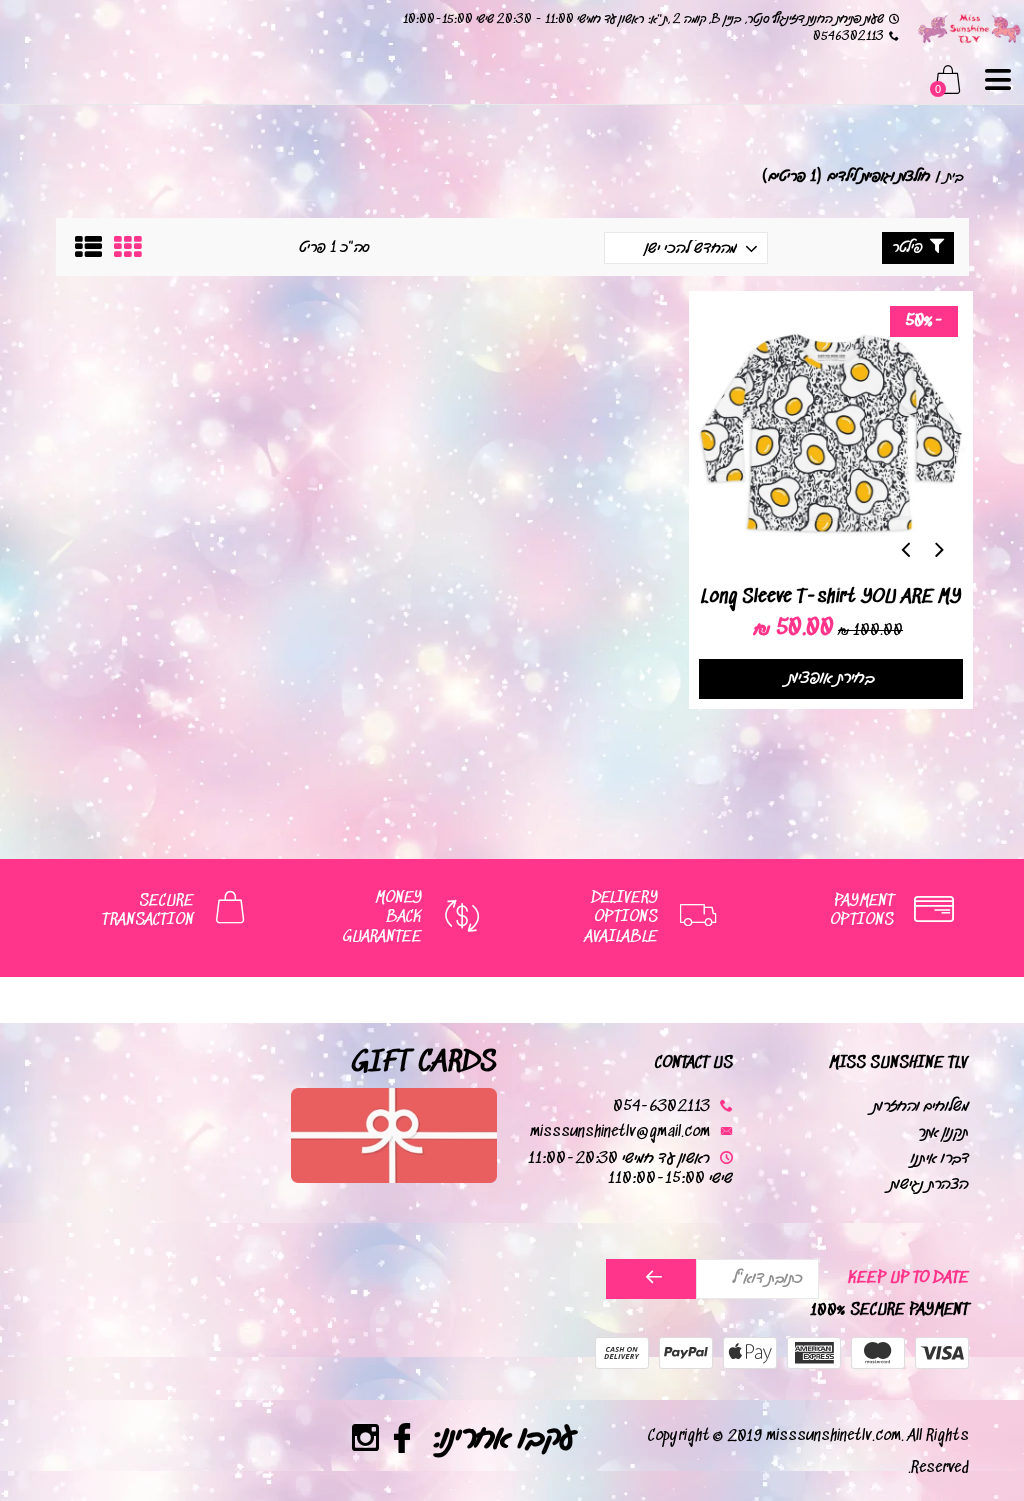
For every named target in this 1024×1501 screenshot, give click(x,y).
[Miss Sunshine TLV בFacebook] (402, 1441)
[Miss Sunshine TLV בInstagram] (365, 1441)
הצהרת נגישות (929, 1184)
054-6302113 (661, 1106)
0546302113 (848, 36)
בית (955, 176)
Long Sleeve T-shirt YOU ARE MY (831, 597)
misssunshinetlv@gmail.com (620, 1132)
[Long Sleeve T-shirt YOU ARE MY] (831, 433)
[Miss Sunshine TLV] (969, 27)
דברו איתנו (940, 1158)
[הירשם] (651, 1279)
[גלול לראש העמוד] (55, 1401)
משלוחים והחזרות (921, 1106)
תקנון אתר (943, 1132)
